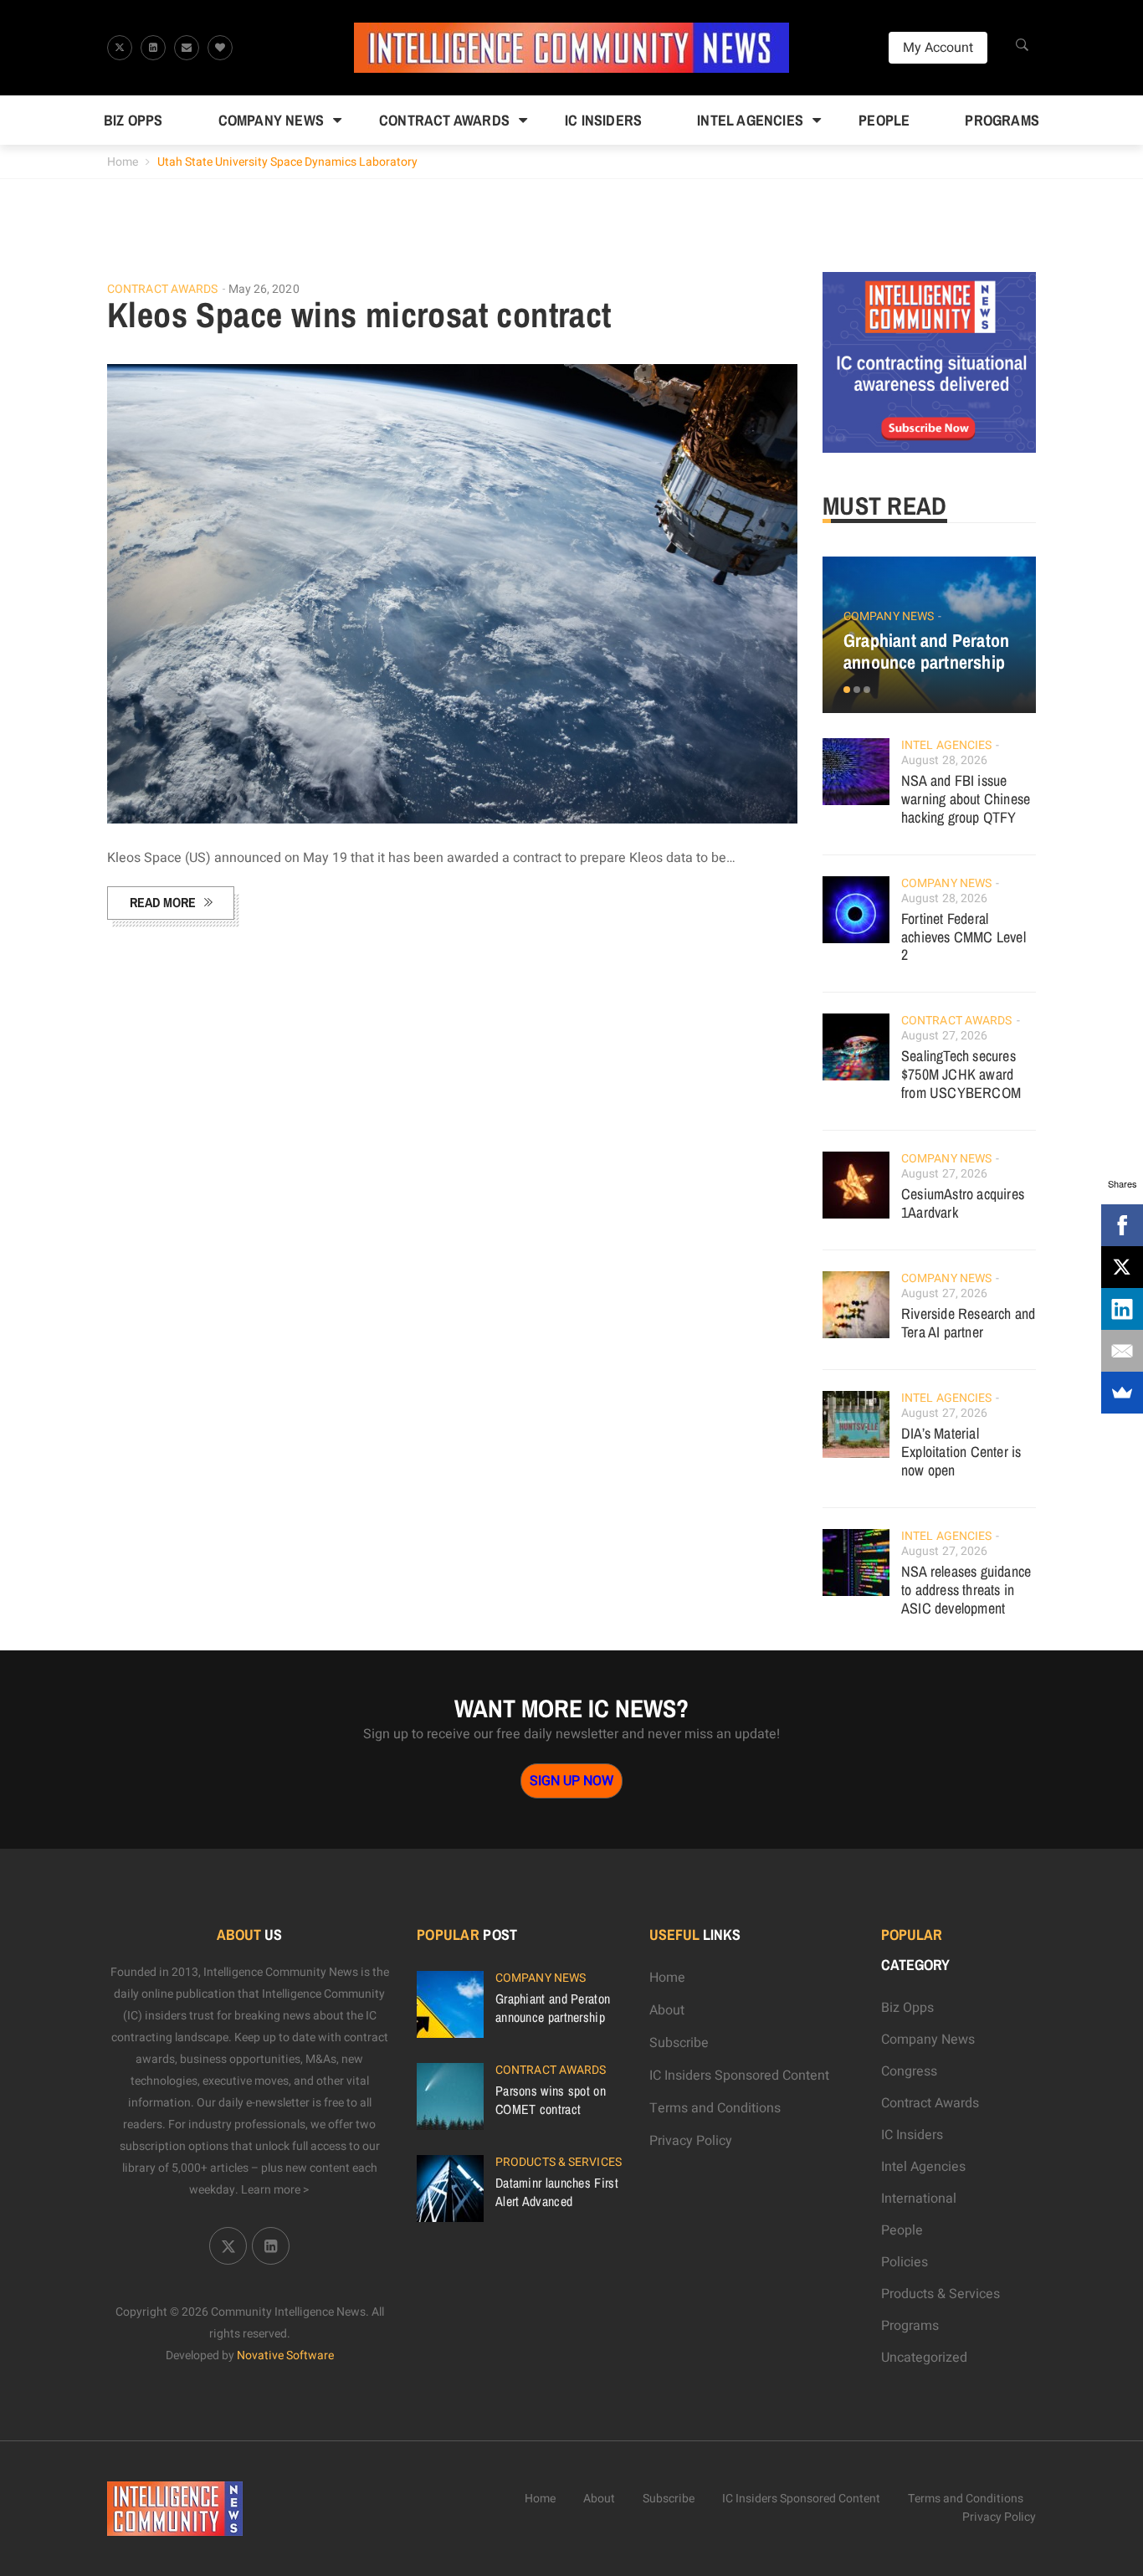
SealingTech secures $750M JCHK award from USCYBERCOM (961, 1074)
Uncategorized (924, 2358)
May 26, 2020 (264, 289)
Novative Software (285, 2355)
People (884, 120)
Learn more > (275, 2190)
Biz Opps (133, 120)
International (919, 2199)
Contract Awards (444, 120)
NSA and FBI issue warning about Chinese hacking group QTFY (966, 799)
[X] (1122, 1267)
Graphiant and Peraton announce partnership (926, 651)
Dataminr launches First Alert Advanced (557, 2192)
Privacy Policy (691, 2141)
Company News (271, 120)
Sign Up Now (571, 1781)
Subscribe (679, 2043)
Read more (163, 902)
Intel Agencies (750, 120)
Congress (909, 2071)
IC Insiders (603, 120)
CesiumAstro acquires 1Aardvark (963, 1203)
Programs (1002, 120)
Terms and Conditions (715, 2108)
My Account (938, 48)
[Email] (1122, 1351)
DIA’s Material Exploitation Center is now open (961, 1452)
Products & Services (559, 2162)
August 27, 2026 (945, 1036)
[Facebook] (1122, 1225)
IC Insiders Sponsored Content (739, 2076)
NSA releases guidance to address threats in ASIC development (966, 1590)
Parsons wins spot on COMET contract (551, 2100)
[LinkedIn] (1122, 1309)
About (667, 2010)
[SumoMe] (1122, 1393)
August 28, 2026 (945, 760)
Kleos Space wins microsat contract (359, 315)
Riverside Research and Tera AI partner (968, 1323)
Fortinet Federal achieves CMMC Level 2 (964, 937)
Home (123, 162)
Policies (905, 2262)
